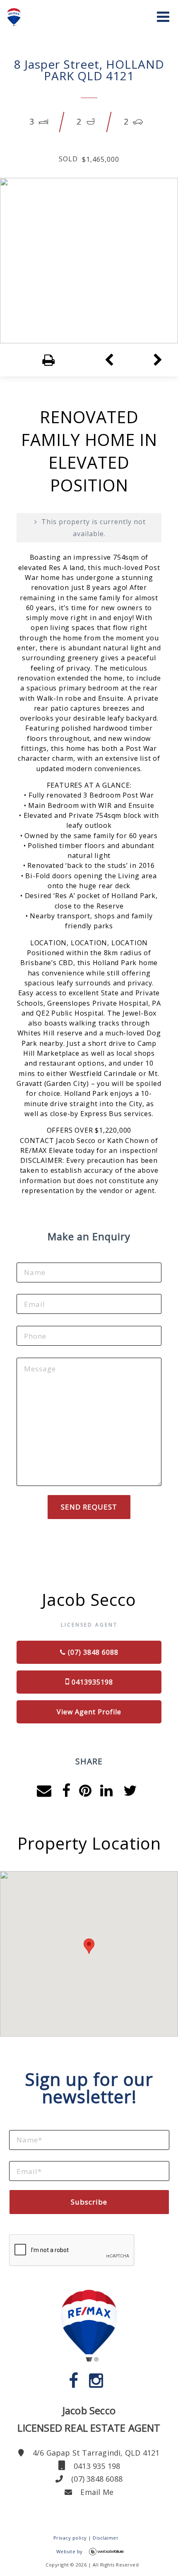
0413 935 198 (96, 2466)
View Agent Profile (89, 1712)
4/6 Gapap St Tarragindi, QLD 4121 (95, 2453)
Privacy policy (70, 2538)
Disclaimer (106, 2538)
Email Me (96, 2492)
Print (34, 360)
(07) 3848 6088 (96, 2479)
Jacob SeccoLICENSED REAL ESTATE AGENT (89, 2419)
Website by (70, 2551)
